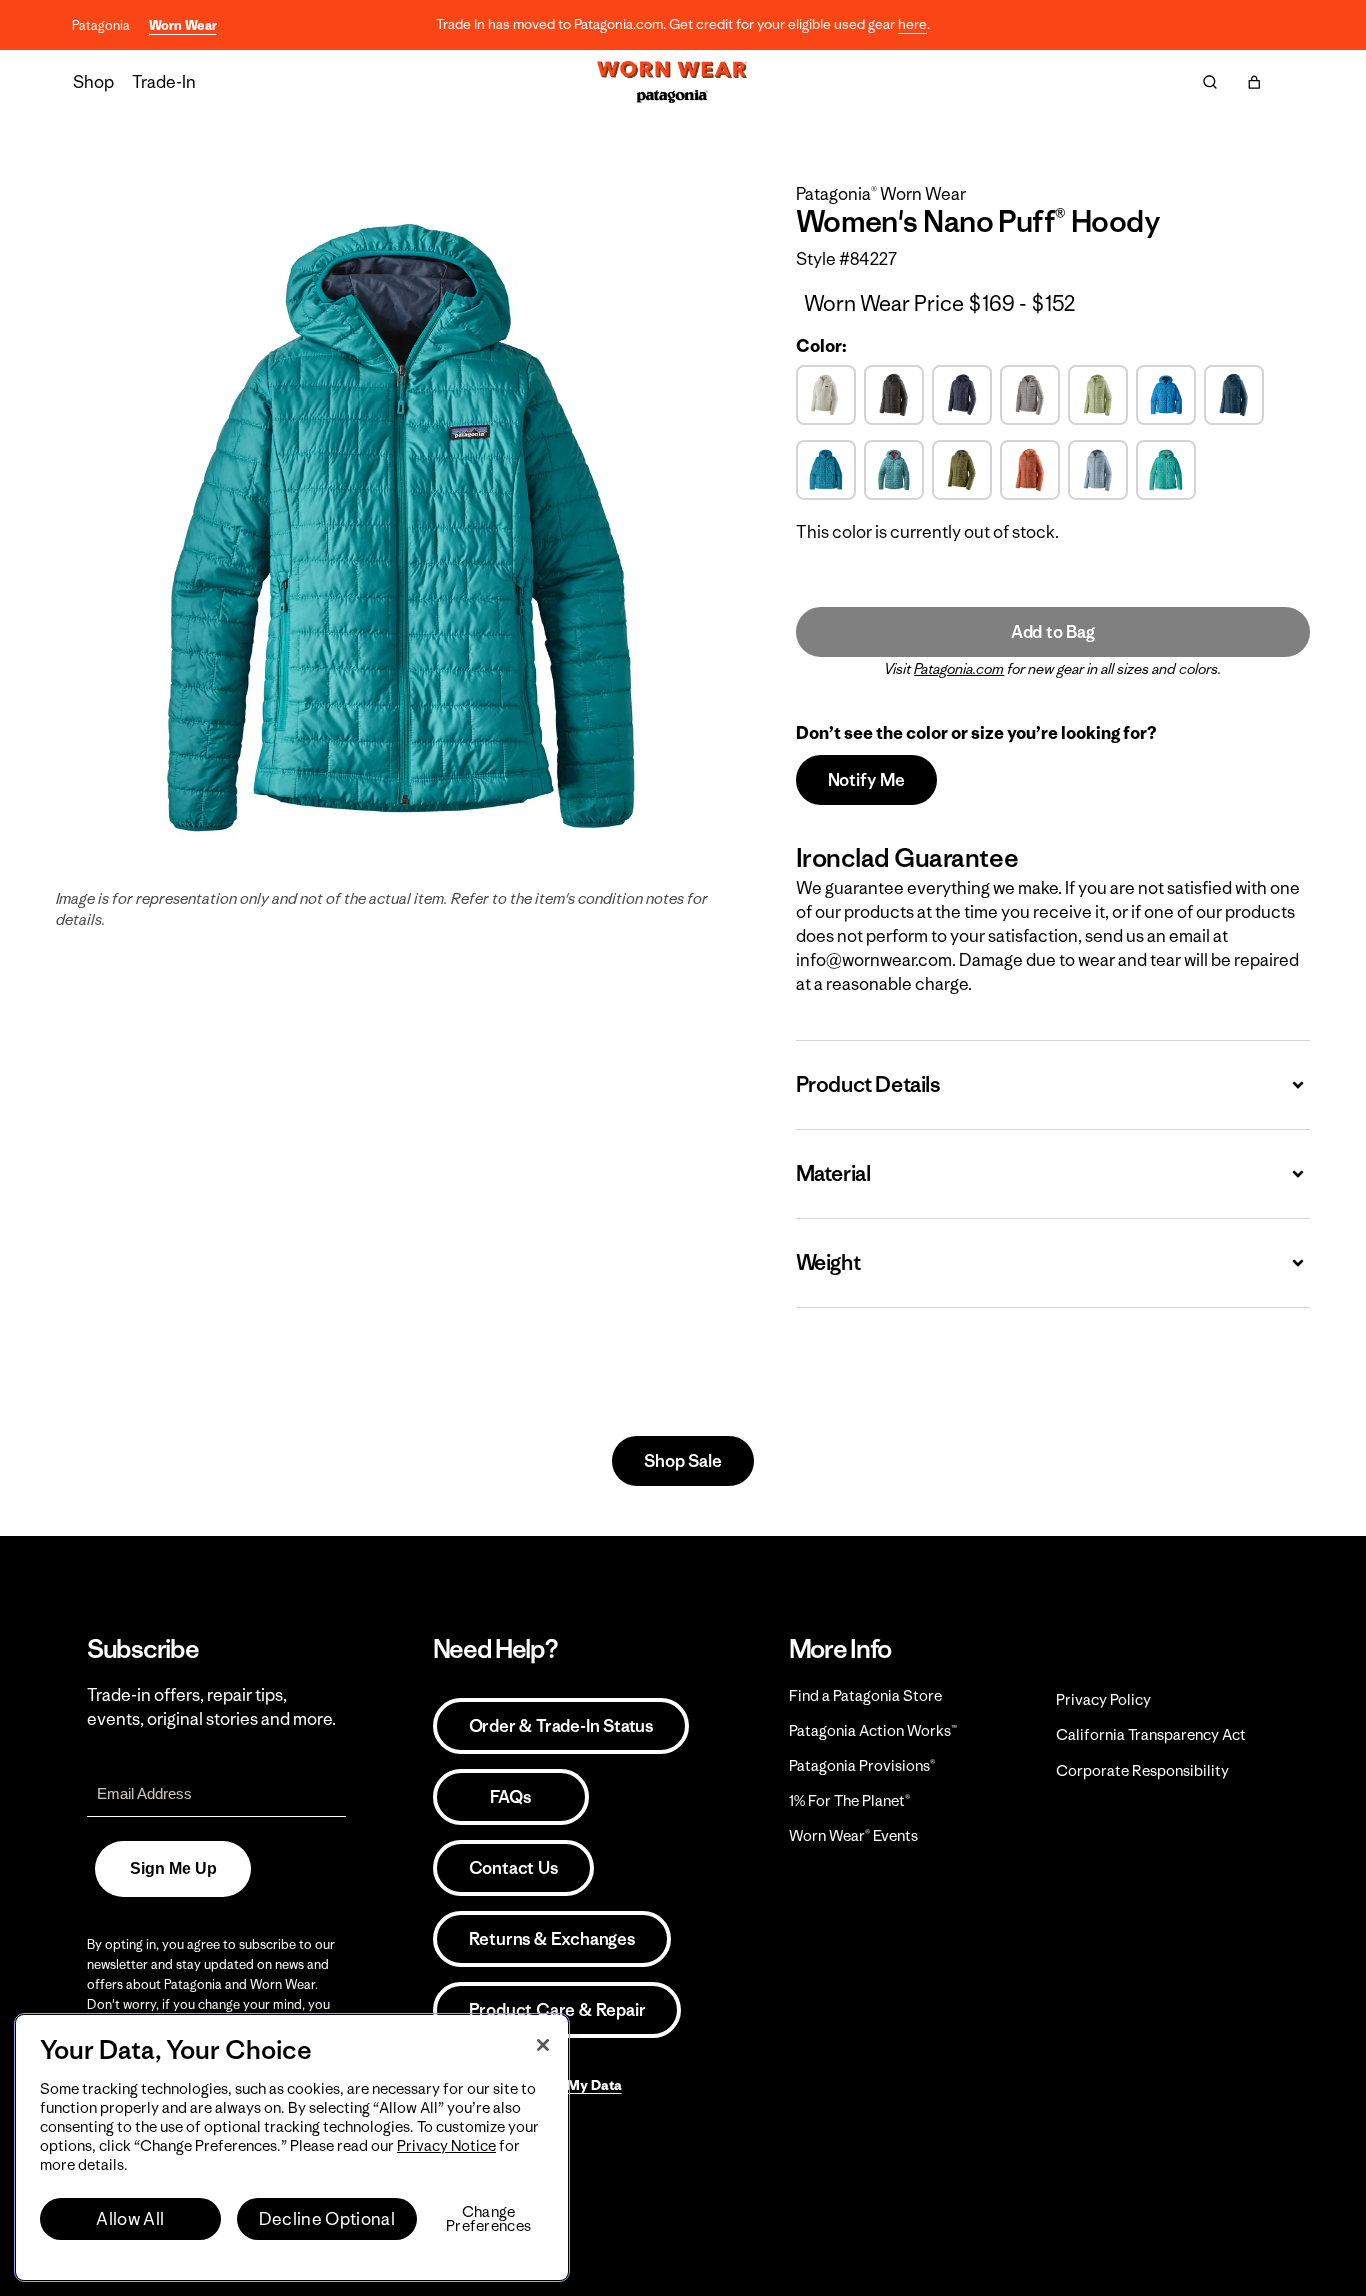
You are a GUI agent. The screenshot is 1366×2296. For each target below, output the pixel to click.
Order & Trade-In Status (561, 1726)
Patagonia (101, 25)
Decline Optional (327, 2219)
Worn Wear (183, 25)
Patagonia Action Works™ (873, 1730)
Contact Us (513, 1868)
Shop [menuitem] (93, 82)
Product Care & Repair (557, 2010)
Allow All (130, 2219)
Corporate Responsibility (1142, 1770)
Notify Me (866, 780)
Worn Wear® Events (853, 1835)
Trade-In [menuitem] (164, 82)
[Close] (543, 2045)
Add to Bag (1053, 632)
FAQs (510, 1797)
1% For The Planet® (849, 1800)
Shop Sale (682, 1461)
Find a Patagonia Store (865, 1695)
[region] (292, 2147)
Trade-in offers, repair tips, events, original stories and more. (211, 1707)
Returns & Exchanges (552, 1939)
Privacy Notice (446, 2145)
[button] (1254, 82)
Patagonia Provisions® (862, 1765)
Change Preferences (488, 2219)
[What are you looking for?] (1210, 82)
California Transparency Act (1151, 1734)
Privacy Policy (1103, 1699)
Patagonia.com (959, 669)
